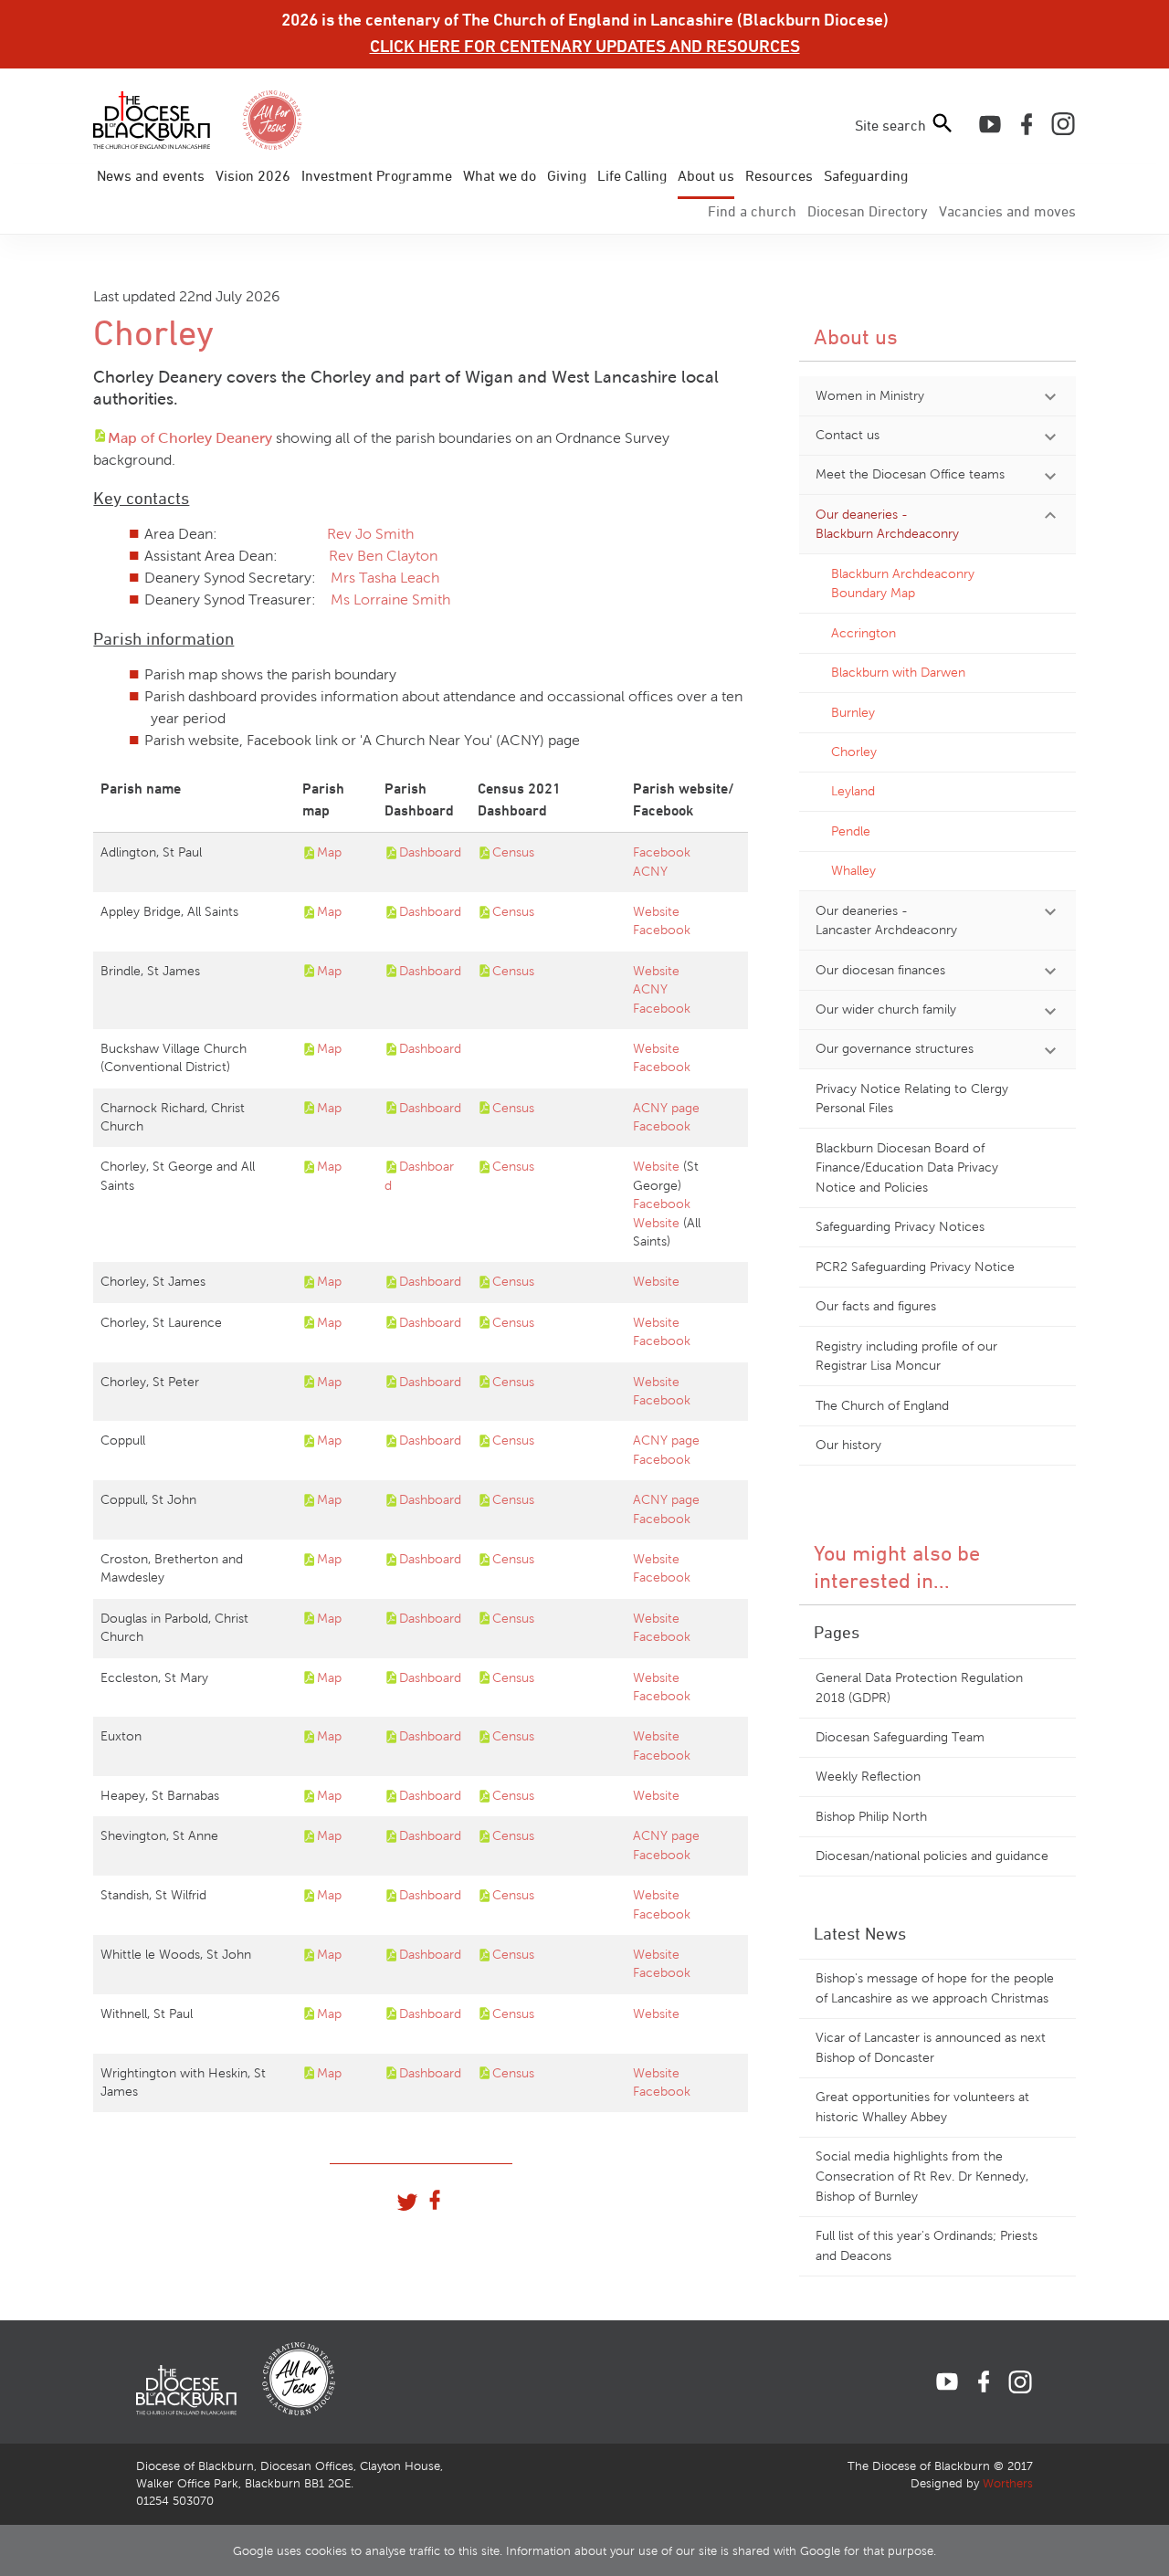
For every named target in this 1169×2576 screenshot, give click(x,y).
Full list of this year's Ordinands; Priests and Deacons (927, 2245)
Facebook (662, 852)
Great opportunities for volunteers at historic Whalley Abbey (922, 2107)
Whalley (853, 870)
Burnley (853, 712)
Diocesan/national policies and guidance (932, 1856)
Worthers (1008, 2484)
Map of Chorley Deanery (190, 438)
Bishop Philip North (871, 1816)
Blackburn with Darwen (898, 672)
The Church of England (882, 1405)
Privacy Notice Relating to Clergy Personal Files (912, 1099)
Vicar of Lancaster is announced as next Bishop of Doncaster (931, 2047)
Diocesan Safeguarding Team (900, 1737)
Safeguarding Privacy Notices (900, 1226)
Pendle (851, 831)
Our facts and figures (876, 1306)
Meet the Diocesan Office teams (910, 474)
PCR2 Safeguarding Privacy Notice (915, 1267)
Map (329, 852)
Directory (868, 211)
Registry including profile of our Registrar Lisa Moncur (906, 1356)
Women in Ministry (870, 395)
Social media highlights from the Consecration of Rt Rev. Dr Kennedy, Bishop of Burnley (922, 2176)
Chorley (854, 752)
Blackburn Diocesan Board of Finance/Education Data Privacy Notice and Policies (907, 1167)
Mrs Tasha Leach (385, 578)
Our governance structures (895, 1048)
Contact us (848, 435)
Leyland (853, 791)
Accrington (864, 633)
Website (656, 912)
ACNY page (666, 1108)
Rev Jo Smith (370, 534)
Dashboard (430, 852)
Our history (848, 1445)
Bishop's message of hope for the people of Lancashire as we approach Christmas (935, 1988)
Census (513, 852)
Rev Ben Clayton (381, 556)
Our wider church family (886, 1009)
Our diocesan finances (880, 970)
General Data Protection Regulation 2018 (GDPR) (919, 1688)
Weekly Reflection (868, 1776)
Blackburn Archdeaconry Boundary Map (903, 584)
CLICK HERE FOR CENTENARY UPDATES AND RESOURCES (585, 46)
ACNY (650, 872)
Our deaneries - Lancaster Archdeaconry (886, 920)
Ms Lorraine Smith (389, 599)
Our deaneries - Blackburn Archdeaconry (887, 524)
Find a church (752, 211)
